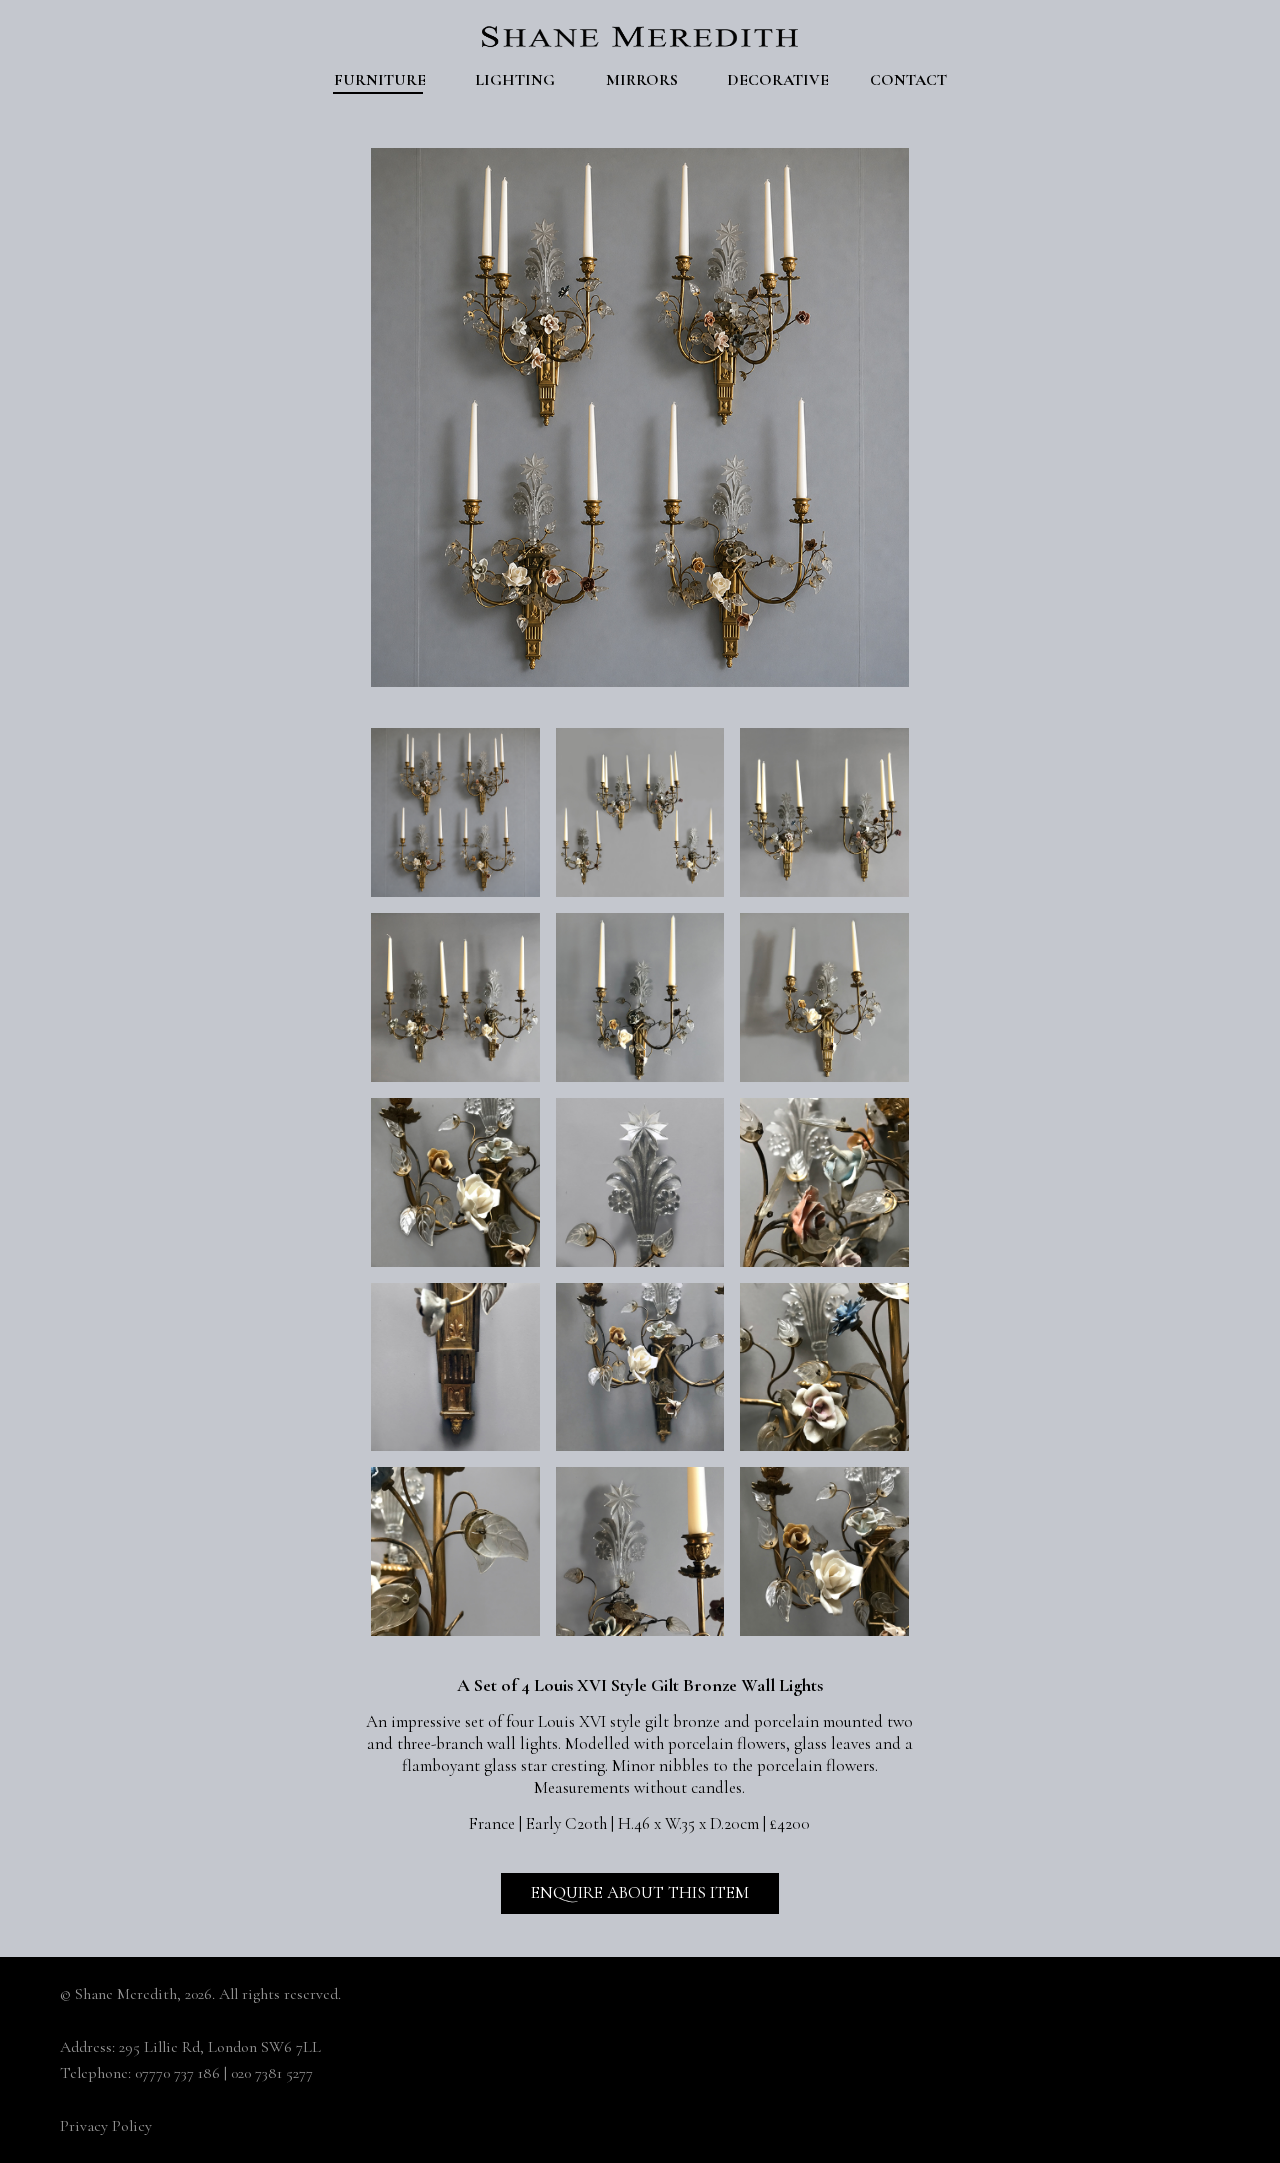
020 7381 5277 (272, 2073)
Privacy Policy (106, 2126)
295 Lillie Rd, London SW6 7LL (220, 2047)
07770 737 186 (177, 2073)
